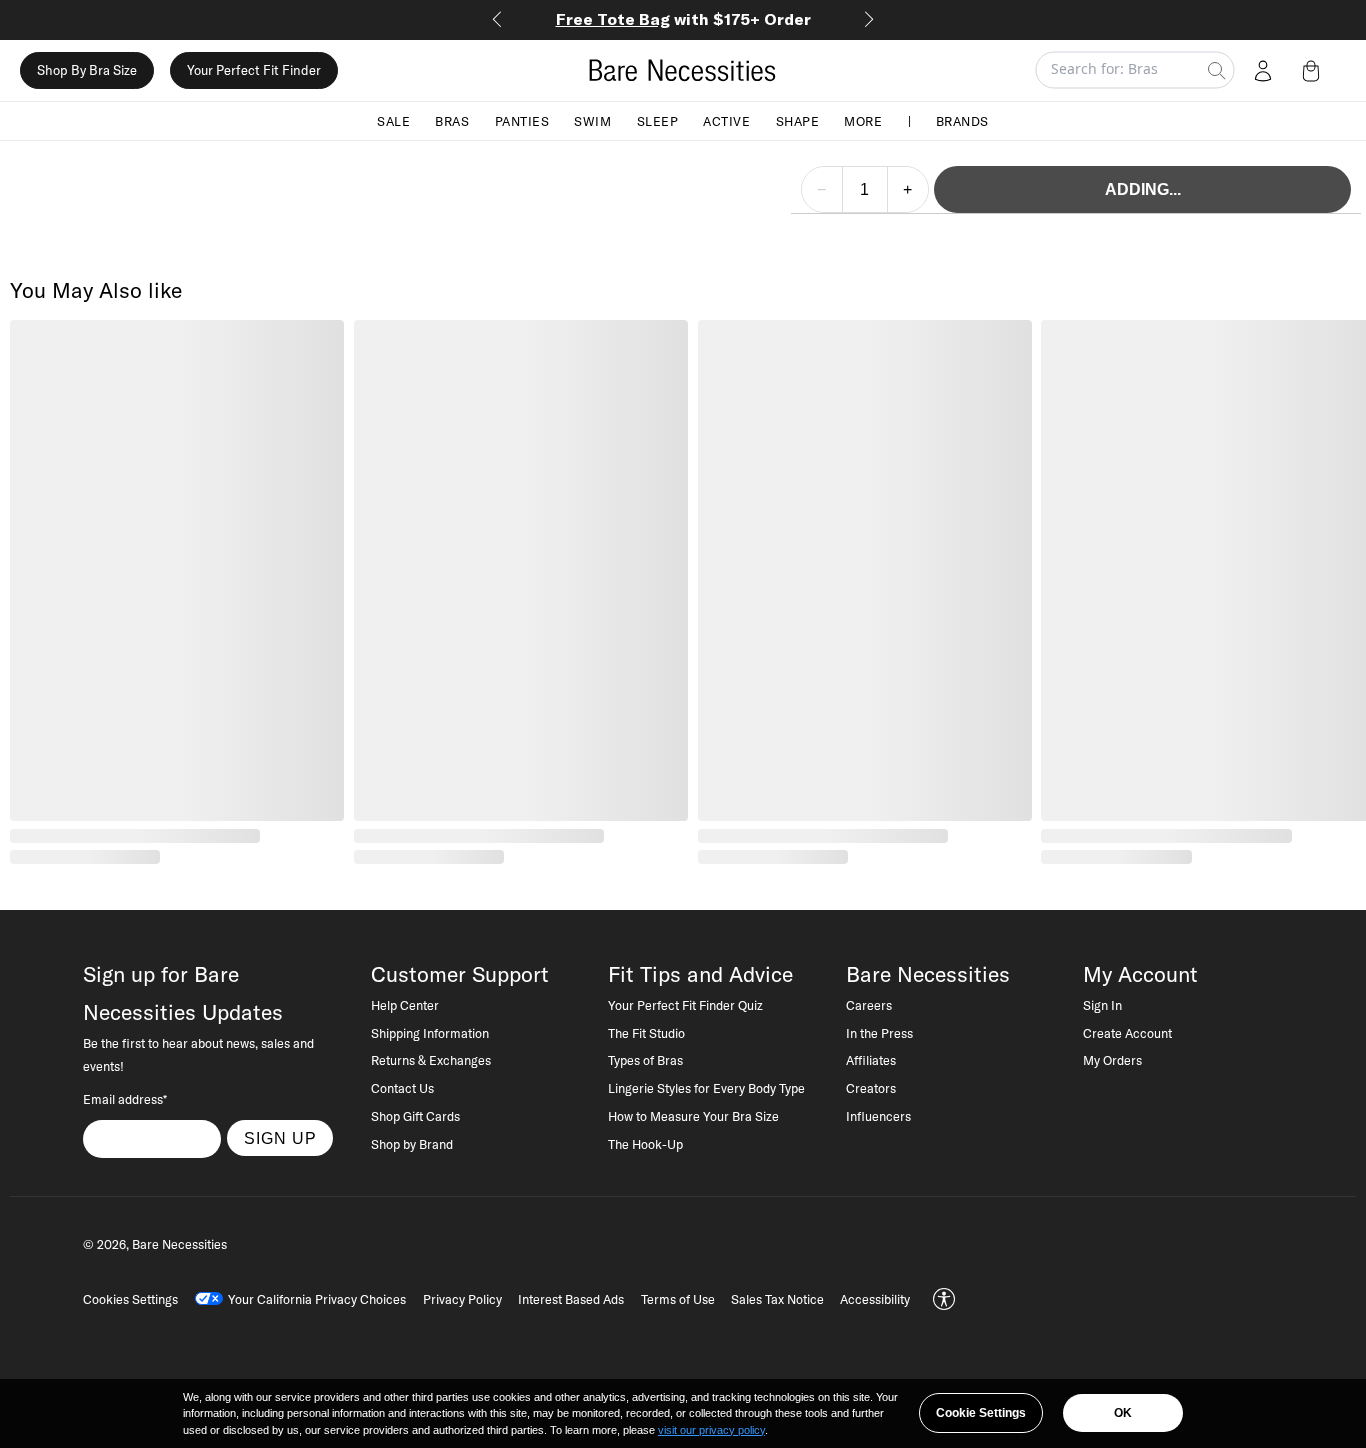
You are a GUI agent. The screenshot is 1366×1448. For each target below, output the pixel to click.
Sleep (658, 120)
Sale (393, 120)
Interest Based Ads (571, 1299)
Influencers (878, 1116)
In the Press (879, 1033)
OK (1123, 1413)
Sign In (1102, 1005)
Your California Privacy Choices (317, 1299)
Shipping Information (430, 1033)
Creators (871, 1088)
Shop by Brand (412, 1144)
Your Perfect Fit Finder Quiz (685, 1005)
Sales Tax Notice (777, 1299)
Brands (962, 120)
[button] (1315, 70)
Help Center (405, 1005)
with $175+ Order (683, 19)
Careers (869, 1005)
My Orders (1112, 1060)
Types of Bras (645, 1060)
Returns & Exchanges (431, 1060)
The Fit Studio (646, 1033)
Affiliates (871, 1060)
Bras (452, 120)
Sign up (280, 1138)
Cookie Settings (981, 1413)
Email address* (125, 1099)
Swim (592, 120)
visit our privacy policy (711, 1430)
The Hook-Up (645, 1144)
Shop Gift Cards (415, 1116)
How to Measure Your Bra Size (693, 1116)
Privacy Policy (462, 1299)
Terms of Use (678, 1299)
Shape (798, 120)
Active (726, 120)
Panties (522, 120)
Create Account (1127, 1033)
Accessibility (875, 1299)
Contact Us (402, 1088)
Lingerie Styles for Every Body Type (706, 1088)
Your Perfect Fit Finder (254, 70)
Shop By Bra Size (87, 70)
